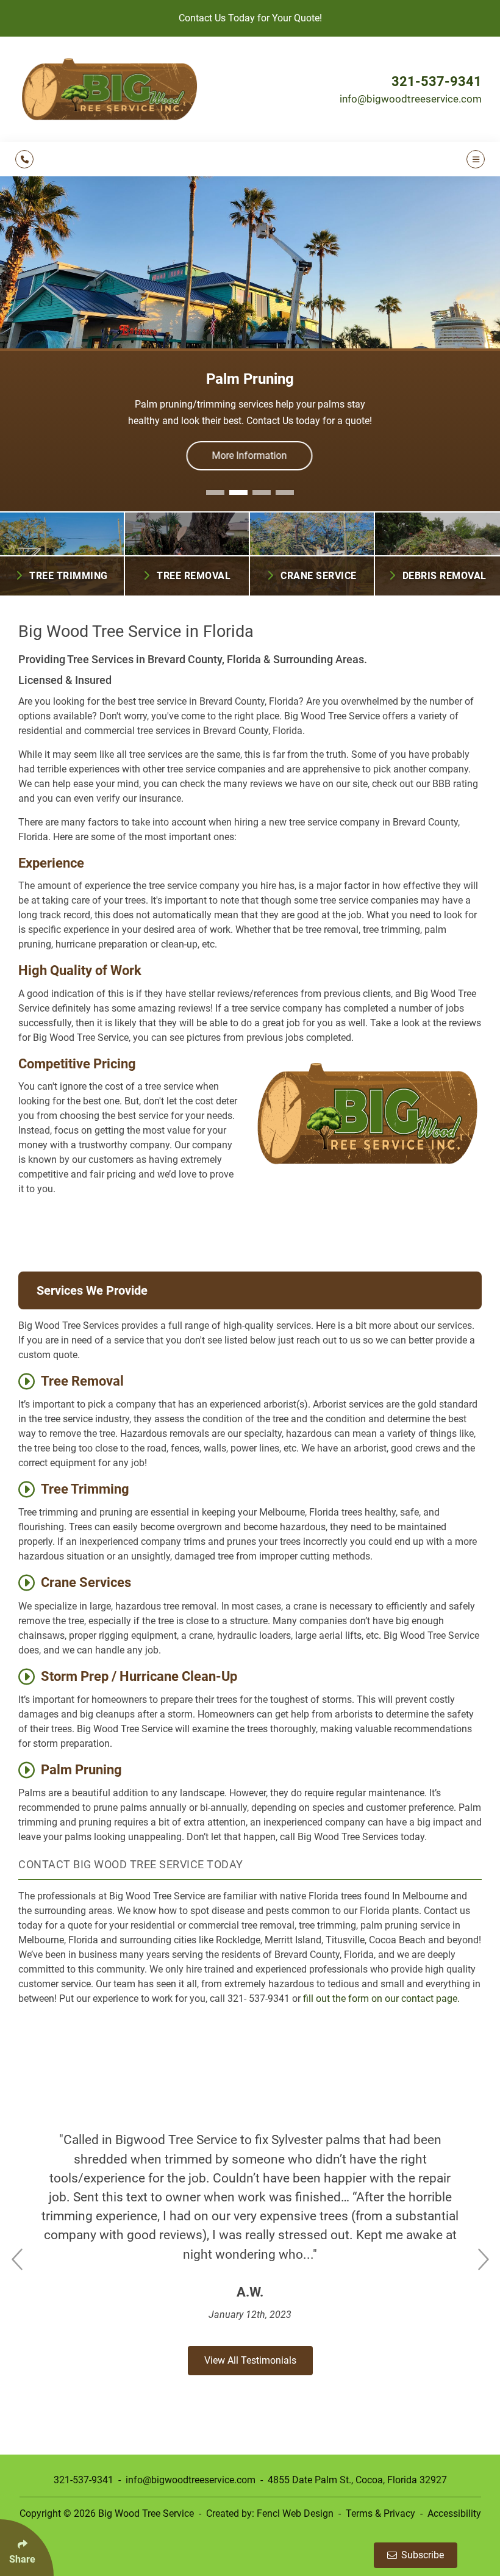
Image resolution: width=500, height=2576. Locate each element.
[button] (215, 492)
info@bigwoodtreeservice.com (411, 99)
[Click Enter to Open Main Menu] (474, 159)
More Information (250, 455)
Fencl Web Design (295, 2513)
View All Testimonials (250, 2360)
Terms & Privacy (380, 2513)
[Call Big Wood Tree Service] (24, 159)
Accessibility (454, 2513)
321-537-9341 (437, 81)
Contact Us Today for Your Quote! (250, 18)
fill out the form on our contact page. (383, 1999)
